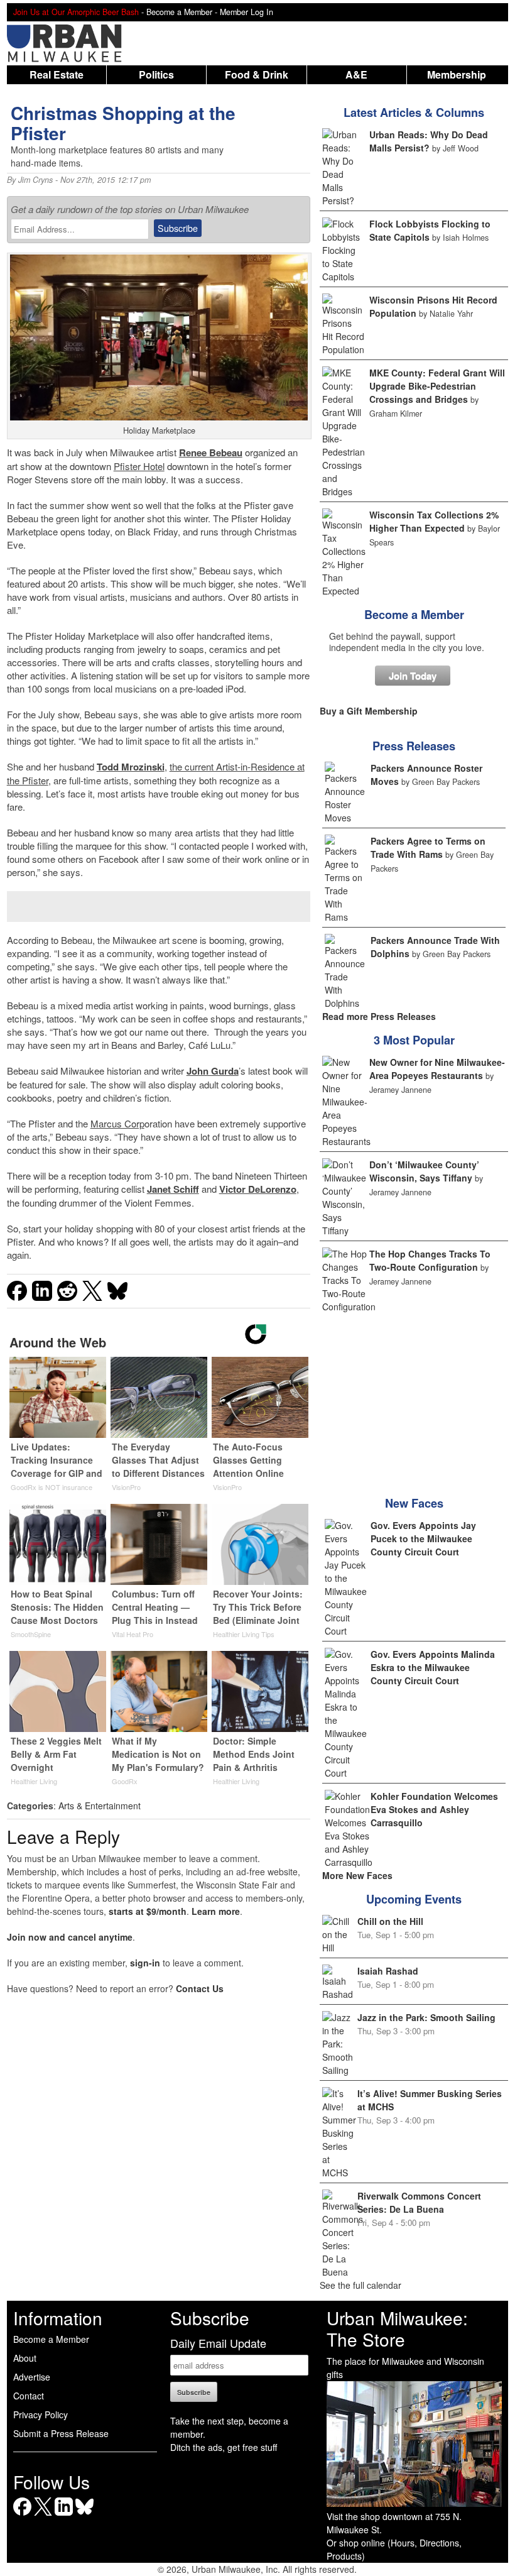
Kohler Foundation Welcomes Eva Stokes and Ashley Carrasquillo (434, 1809)
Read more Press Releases (379, 1016)
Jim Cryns (35, 180)
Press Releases (414, 746)
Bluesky (84, 2515)
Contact (29, 2396)
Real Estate (57, 74)
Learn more (216, 1911)
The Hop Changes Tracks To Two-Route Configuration (430, 1260)
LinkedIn (64, 2515)
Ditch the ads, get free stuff (224, 2447)
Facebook (22, 2515)
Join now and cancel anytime (70, 1937)
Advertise (32, 2377)
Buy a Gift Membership (369, 711)
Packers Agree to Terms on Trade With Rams (428, 847)
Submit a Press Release (61, 2433)
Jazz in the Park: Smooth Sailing (426, 2017)
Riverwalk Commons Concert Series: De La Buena (419, 2202)
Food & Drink (257, 74)
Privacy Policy (41, 2414)
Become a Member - (183, 12)
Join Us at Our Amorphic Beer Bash (76, 12)
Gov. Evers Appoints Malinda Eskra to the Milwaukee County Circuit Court (433, 1667)
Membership (457, 74)
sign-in (145, 1963)
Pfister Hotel (139, 466)
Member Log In (247, 12)
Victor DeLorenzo (258, 1189)
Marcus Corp (117, 1123)
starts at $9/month (148, 1911)
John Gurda (213, 1071)
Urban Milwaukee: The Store (397, 2328)
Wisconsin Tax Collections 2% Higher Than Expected (434, 521)
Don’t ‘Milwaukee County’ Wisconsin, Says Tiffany (424, 1171)
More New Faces (357, 1875)
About (25, 2358)
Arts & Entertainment (100, 1806)
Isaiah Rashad (388, 1971)
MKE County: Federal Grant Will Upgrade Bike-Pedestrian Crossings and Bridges (437, 386)
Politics (156, 74)
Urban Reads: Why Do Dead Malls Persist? (429, 141)
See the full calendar (360, 2285)
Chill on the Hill (390, 1921)
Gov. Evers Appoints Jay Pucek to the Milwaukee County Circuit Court (423, 1538)
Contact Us (200, 1988)
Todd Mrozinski (131, 767)
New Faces (414, 1503)
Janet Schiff (173, 1189)
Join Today (413, 676)
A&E (356, 74)
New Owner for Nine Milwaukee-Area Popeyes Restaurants (437, 1069)
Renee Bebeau (211, 452)
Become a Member (414, 615)
